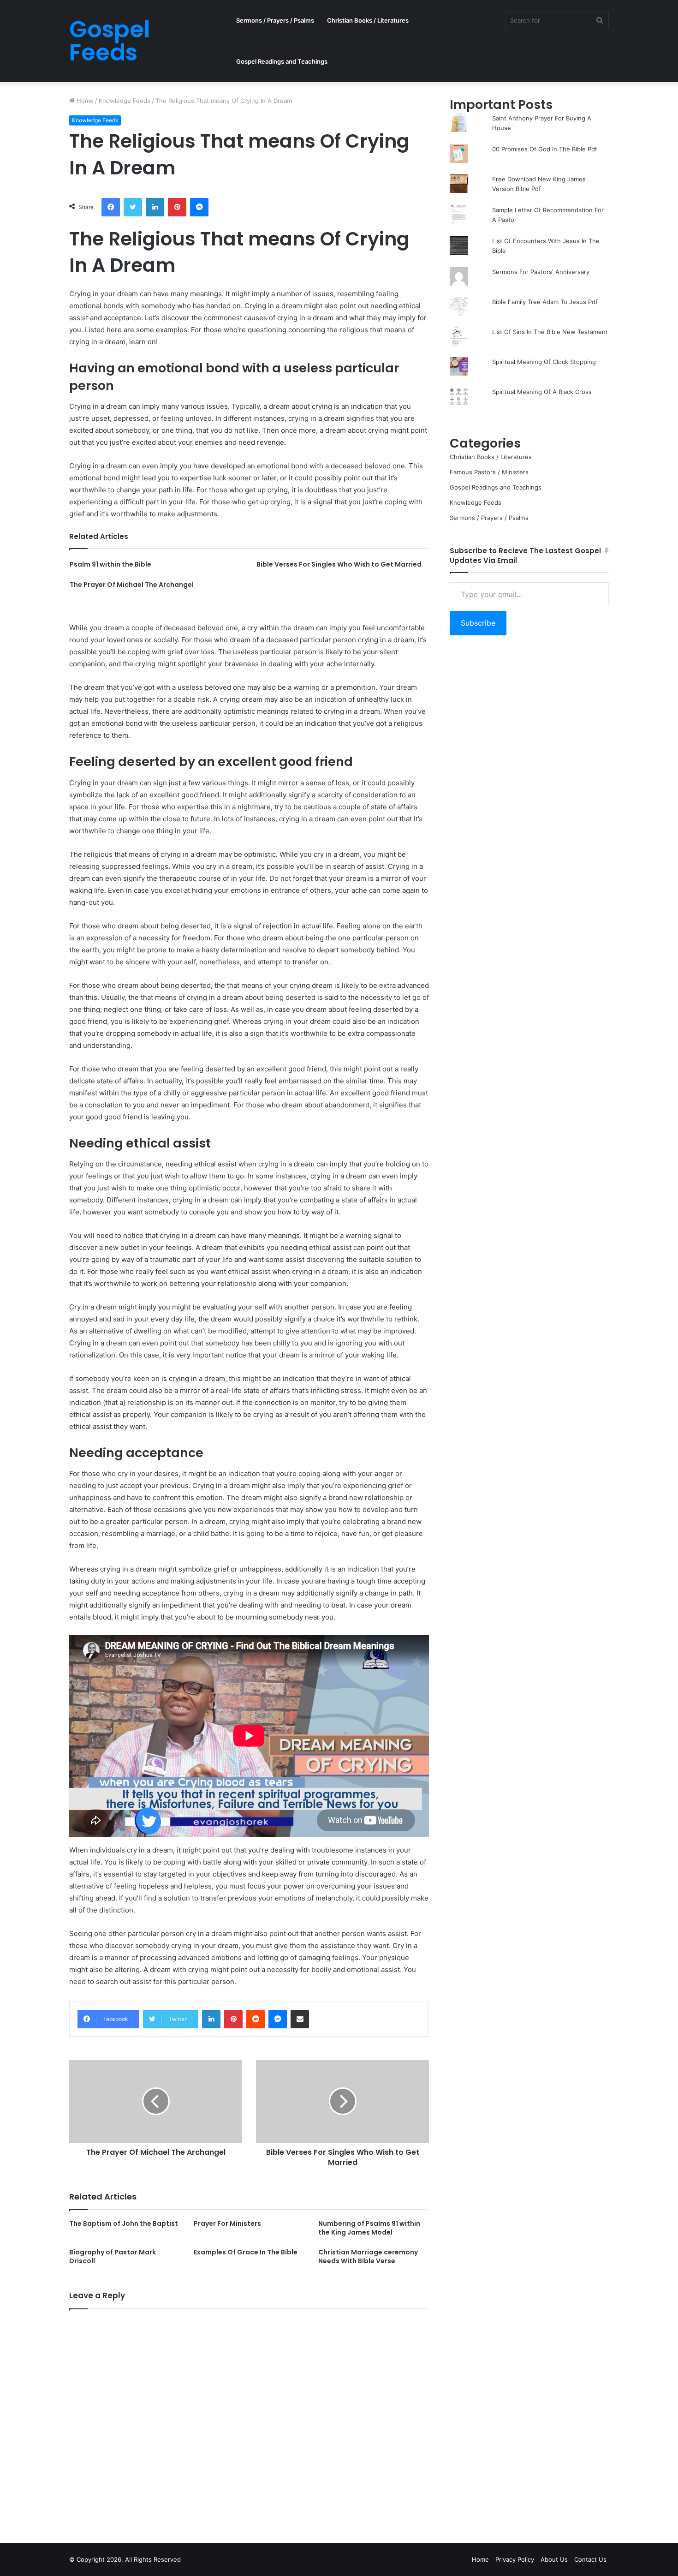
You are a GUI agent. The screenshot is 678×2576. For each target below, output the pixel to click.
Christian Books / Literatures (368, 20)
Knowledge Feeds (125, 101)
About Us (554, 2559)
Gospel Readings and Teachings (282, 61)
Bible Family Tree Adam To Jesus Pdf (545, 302)
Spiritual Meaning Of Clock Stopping (544, 362)
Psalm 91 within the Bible (110, 564)
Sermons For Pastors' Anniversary (541, 272)
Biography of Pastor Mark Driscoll (113, 2256)
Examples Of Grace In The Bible (246, 2252)
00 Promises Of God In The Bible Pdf (545, 149)
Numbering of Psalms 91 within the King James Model (369, 2228)
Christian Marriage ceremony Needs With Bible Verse (368, 2256)
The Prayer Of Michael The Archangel (132, 585)
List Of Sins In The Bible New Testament (550, 332)
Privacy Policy (515, 2559)
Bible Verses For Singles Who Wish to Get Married (339, 564)
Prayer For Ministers (227, 2223)
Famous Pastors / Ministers (489, 472)
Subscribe (478, 623)
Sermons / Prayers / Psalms (275, 20)
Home (84, 101)
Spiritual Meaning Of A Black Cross (542, 392)
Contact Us (590, 2559)
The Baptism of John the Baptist (124, 2223)
